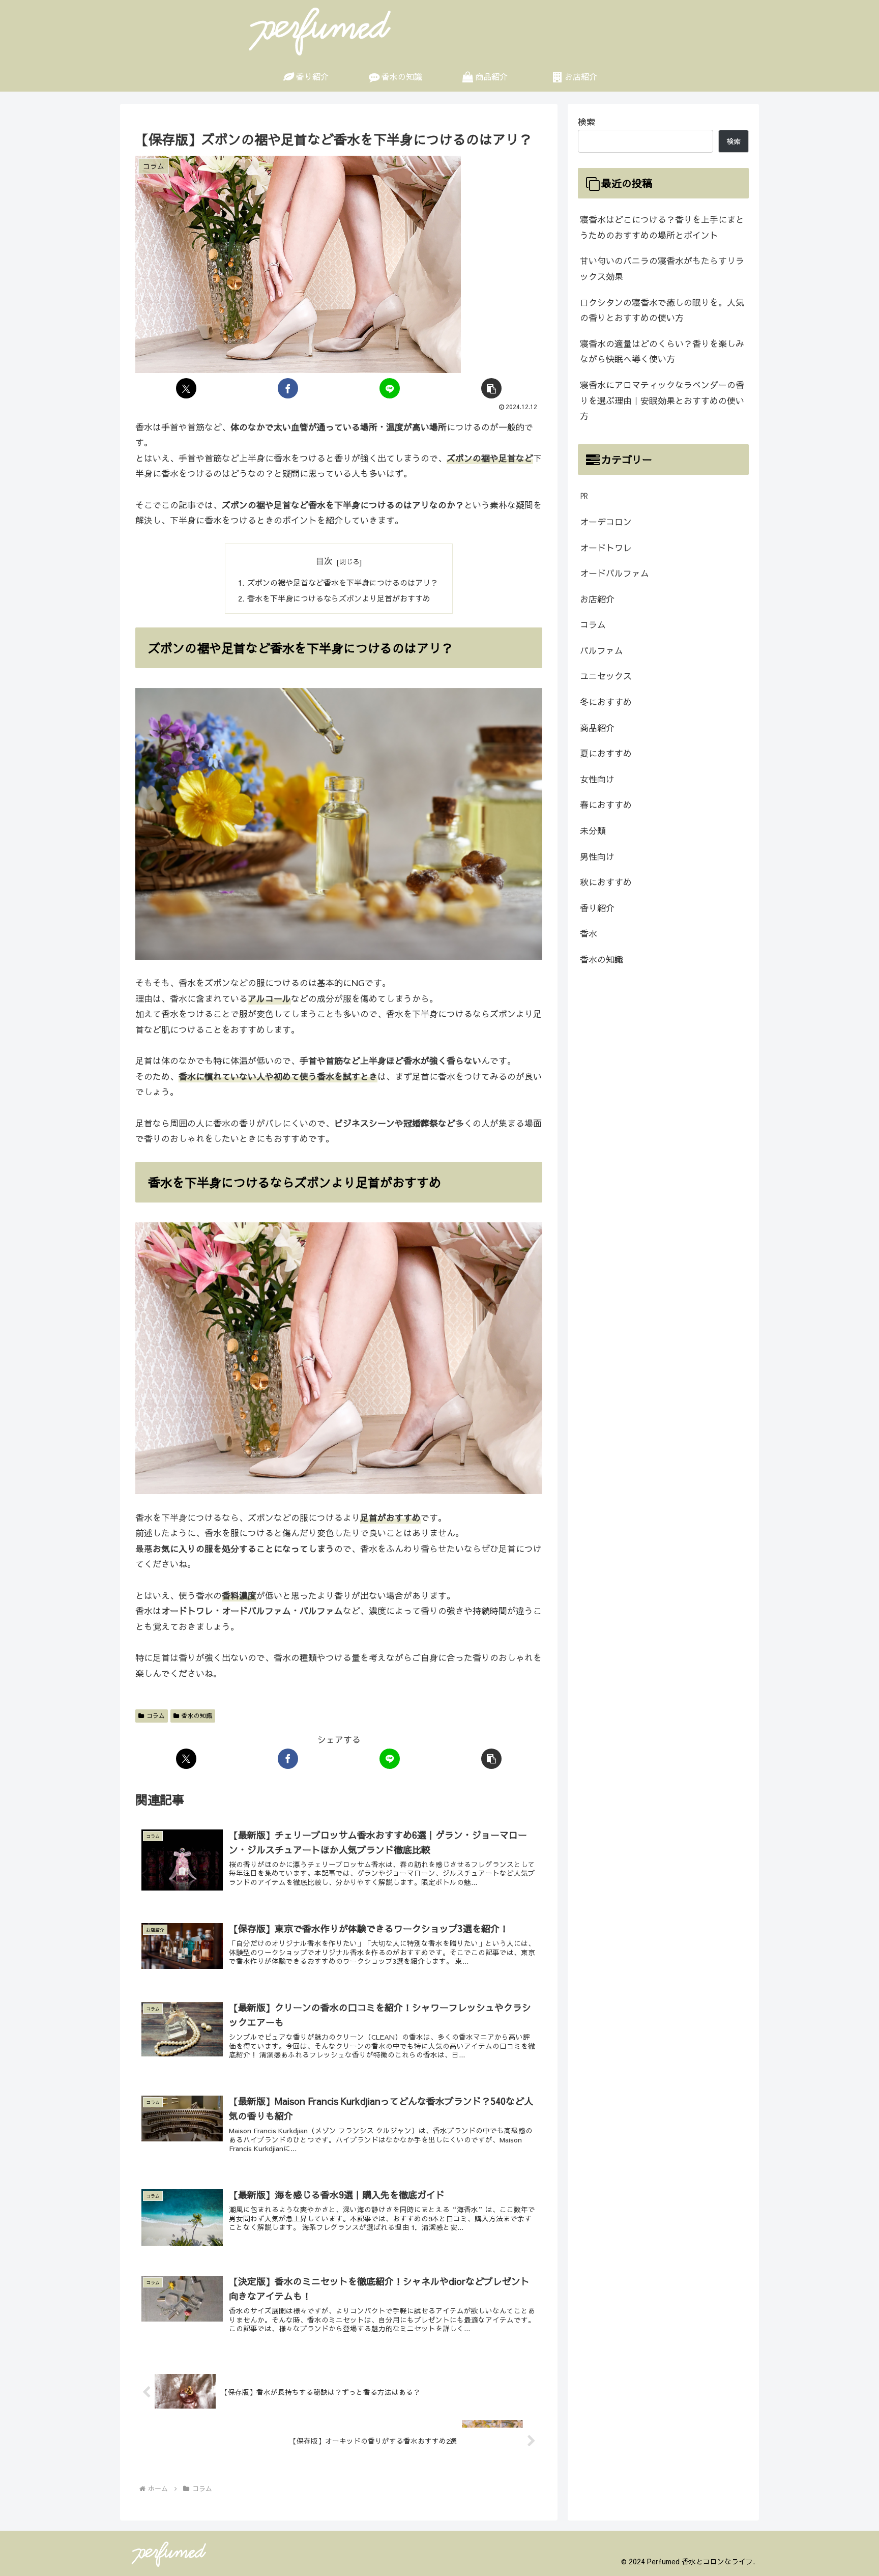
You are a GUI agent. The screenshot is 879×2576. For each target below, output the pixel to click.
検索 (587, 122)
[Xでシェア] (186, 388)
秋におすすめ (606, 882)
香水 (589, 933)
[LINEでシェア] (390, 388)
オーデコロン (606, 522)
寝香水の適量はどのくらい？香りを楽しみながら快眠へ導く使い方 (662, 351)
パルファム (602, 650)
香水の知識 (197, 1715)
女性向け (597, 779)
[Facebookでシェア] (288, 388)
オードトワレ (606, 548)
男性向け (597, 856)
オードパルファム (614, 573)
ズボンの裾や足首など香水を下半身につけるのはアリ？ (343, 582)
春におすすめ (606, 805)
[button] (491, 388)
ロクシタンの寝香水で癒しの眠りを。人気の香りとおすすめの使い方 (662, 310)
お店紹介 (597, 599)
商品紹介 (597, 728)
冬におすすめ (606, 702)
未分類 (593, 831)
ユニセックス (606, 676)
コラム (156, 1715)
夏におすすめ (606, 753)
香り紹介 (597, 908)
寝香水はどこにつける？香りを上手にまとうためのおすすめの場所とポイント (662, 227)
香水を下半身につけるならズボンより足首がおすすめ (339, 598)
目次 (324, 561)
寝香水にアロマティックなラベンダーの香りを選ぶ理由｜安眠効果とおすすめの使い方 (662, 400)
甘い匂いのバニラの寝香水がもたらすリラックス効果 (662, 268)
